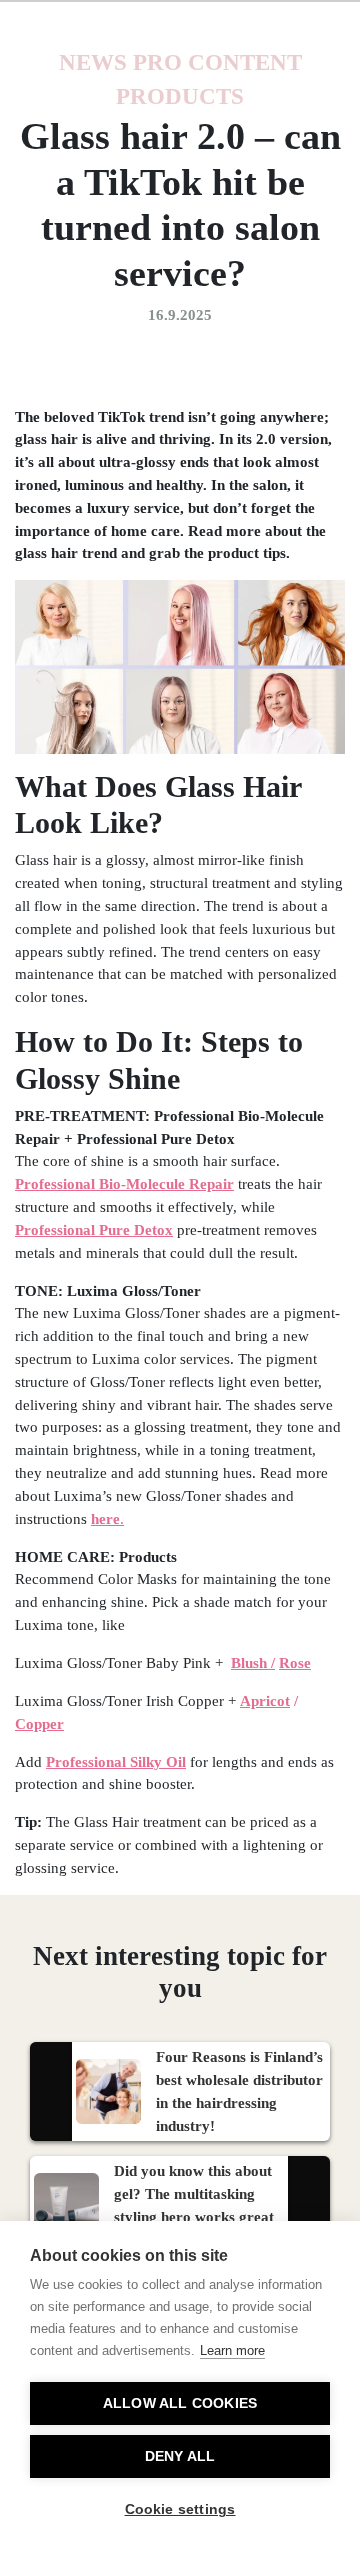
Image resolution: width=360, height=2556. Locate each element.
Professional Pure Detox (94, 1229)
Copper (39, 1723)
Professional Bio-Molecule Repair (124, 1183)
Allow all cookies (180, 2403)
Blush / (253, 1662)
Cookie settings (180, 2509)
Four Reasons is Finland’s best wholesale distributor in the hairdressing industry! (239, 2090)
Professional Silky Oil (116, 1761)
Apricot (265, 1700)
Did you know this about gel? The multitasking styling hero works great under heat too (194, 2204)
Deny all (180, 2456)
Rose (295, 1662)
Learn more (232, 2350)
